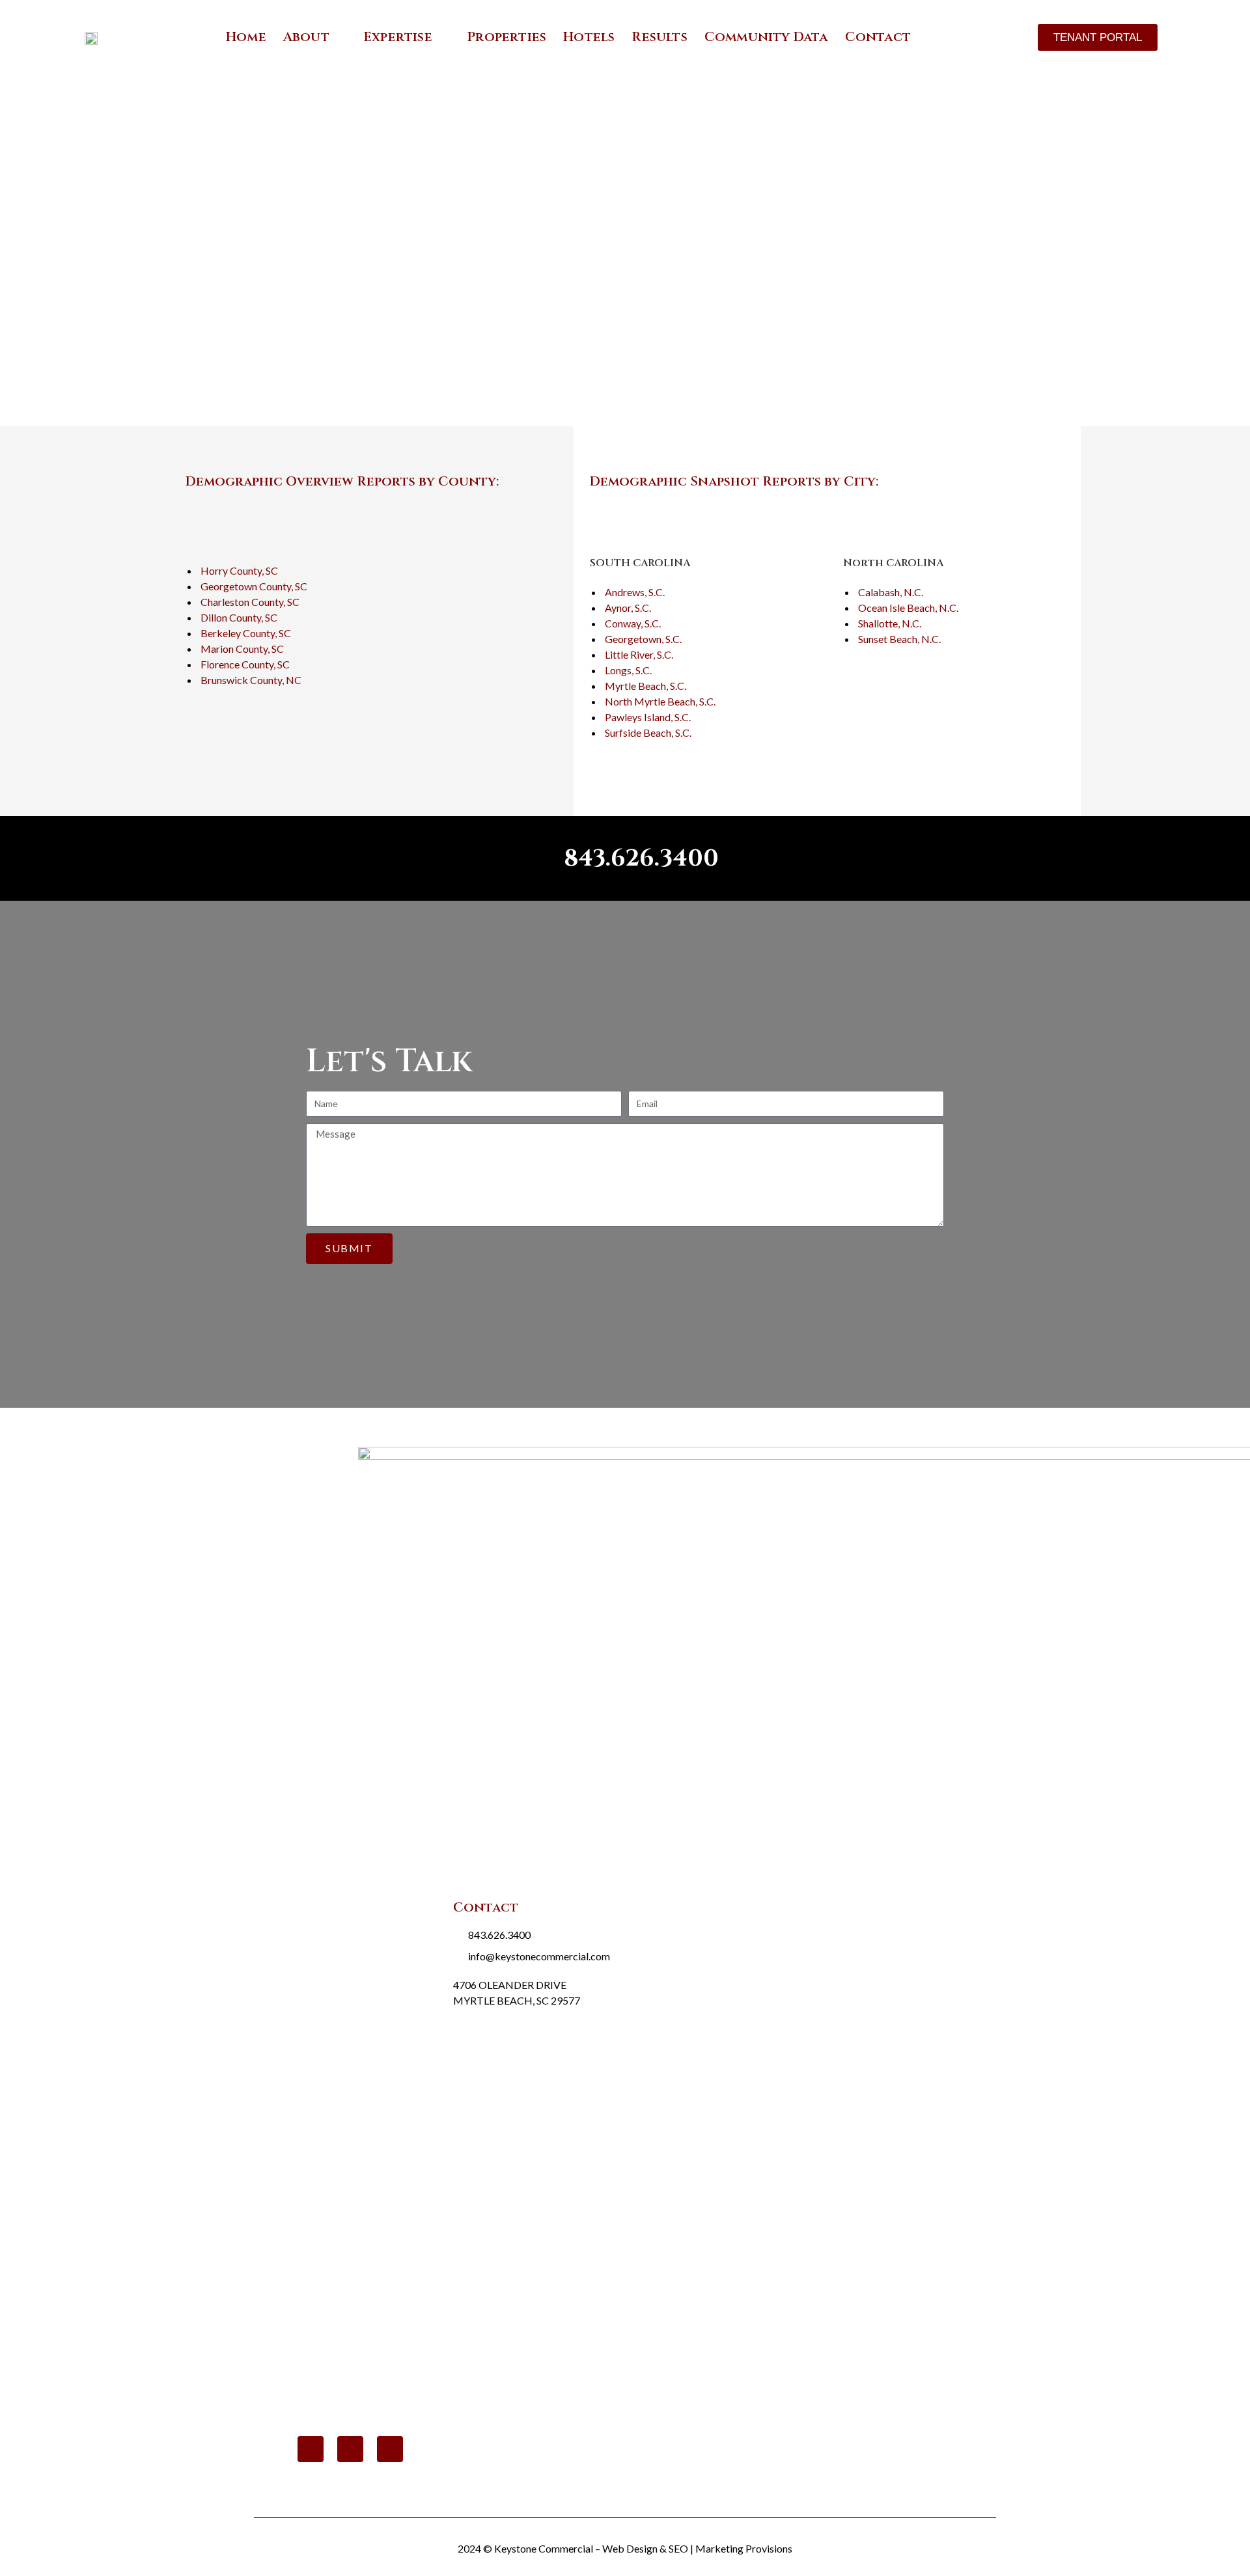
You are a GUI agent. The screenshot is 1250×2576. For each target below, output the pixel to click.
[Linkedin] (311, 2449)
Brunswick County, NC (251, 680)
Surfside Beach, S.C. (648, 733)
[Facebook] (350, 2449)
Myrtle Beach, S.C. (646, 686)
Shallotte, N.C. (890, 623)
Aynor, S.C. (628, 608)
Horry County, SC (239, 570)
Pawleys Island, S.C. (648, 717)
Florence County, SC (245, 664)
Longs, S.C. (628, 670)
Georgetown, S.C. (643, 639)
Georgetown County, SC (254, 586)
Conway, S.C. (633, 623)
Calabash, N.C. (891, 592)
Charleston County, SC (250, 602)
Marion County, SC (242, 649)
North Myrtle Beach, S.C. (660, 701)
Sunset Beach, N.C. (899, 639)
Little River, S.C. (639, 654)
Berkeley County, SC (246, 633)
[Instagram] (390, 2449)
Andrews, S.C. (635, 592)
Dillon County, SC (239, 617)
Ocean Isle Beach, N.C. (908, 608)
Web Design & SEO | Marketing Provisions (697, 2548)
